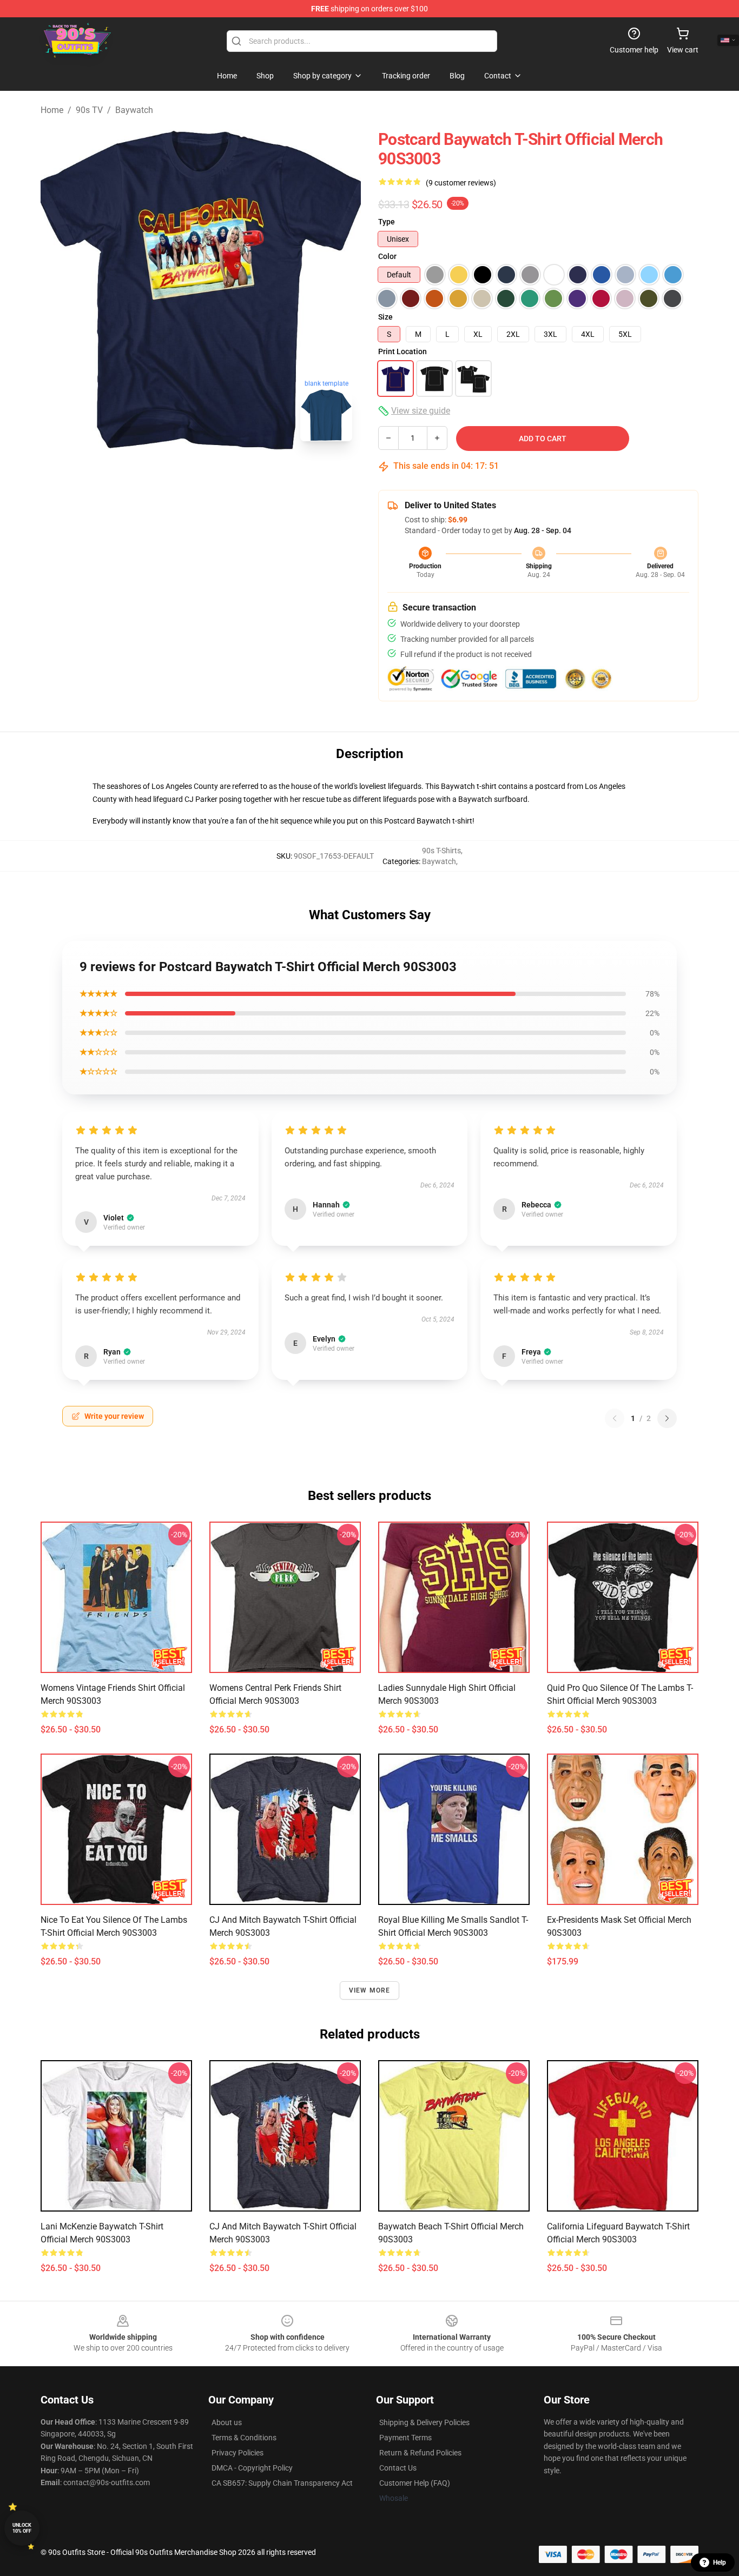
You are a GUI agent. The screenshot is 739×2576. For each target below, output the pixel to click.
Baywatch (134, 110)
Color (387, 256)
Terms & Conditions (244, 2438)
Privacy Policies (237, 2453)
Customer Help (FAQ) (415, 2483)
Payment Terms (405, 2438)
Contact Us (398, 2468)
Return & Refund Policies (420, 2453)
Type (387, 222)
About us (227, 2422)
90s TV (89, 110)
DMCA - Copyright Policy (252, 2468)
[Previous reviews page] (615, 1418)
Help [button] (720, 2562)
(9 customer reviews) (461, 183)
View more (370, 1990)
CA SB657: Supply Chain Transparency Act (282, 2483)
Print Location (403, 351)
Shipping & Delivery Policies (424, 2422)
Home (52, 110)
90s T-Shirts (441, 851)
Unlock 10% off (22, 2528)
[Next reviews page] (667, 1418)
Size (385, 317)
